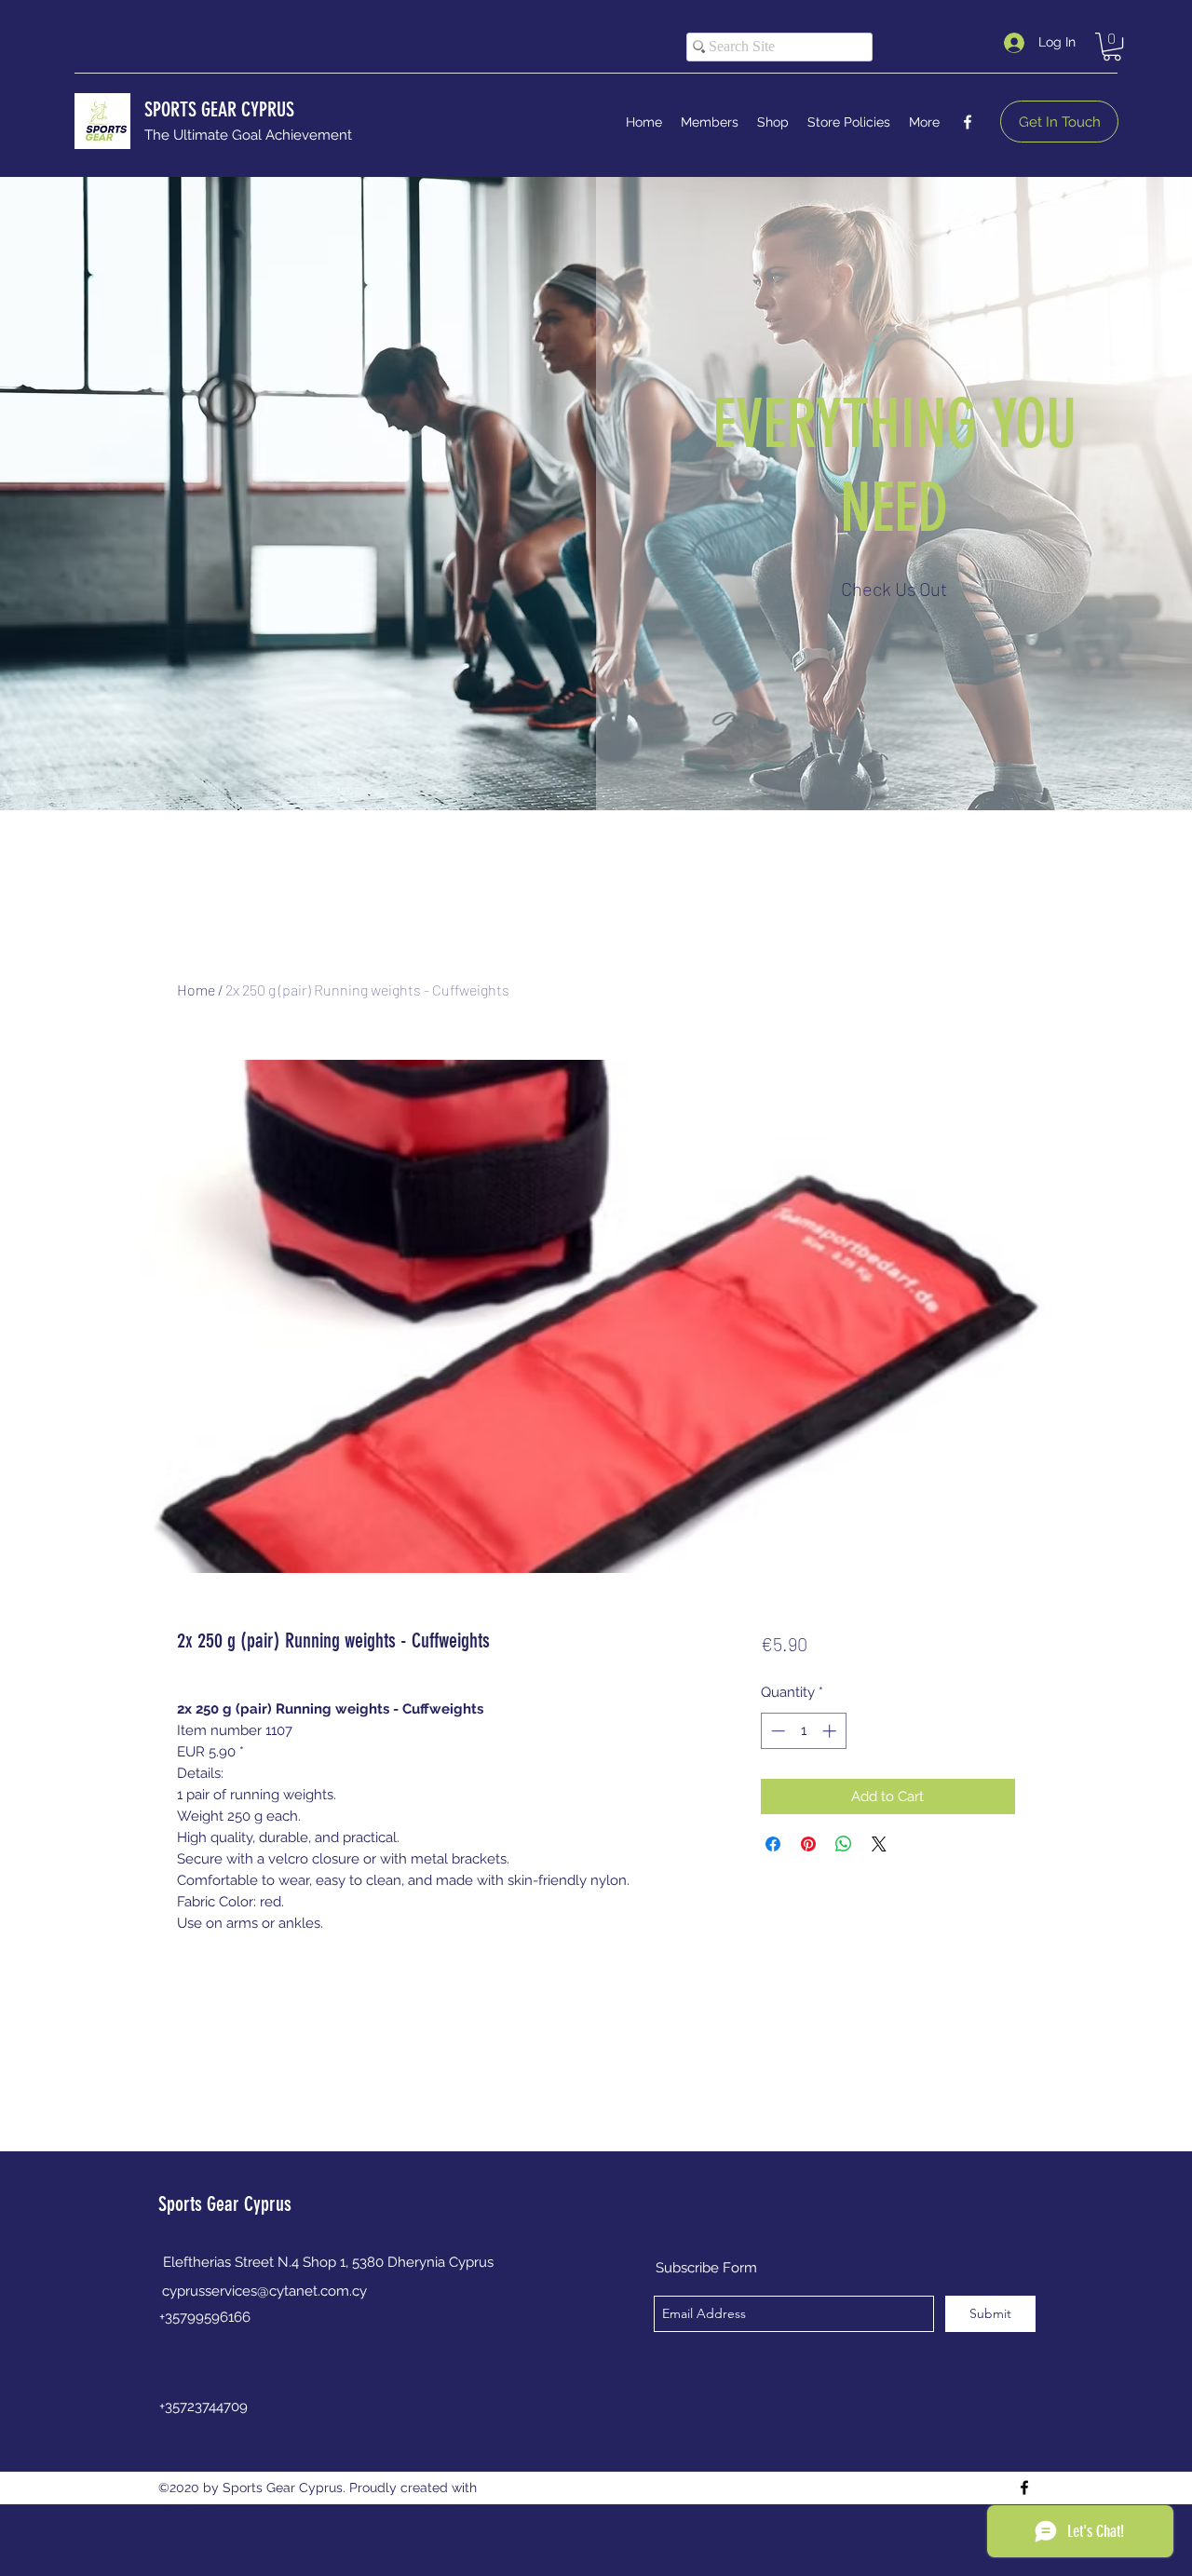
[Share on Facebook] (773, 1844)
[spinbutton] (803, 1731)
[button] (1112, 47)
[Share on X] (879, 1844)
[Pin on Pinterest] (808, 1844)
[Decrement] (776, 1731)
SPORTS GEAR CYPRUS (219, 109)
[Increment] (831, 1731)
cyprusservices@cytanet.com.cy (264, 2291)
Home (196, 990)
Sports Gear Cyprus (225, 2204)
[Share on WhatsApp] (844, 1844)
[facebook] (968, 122)
